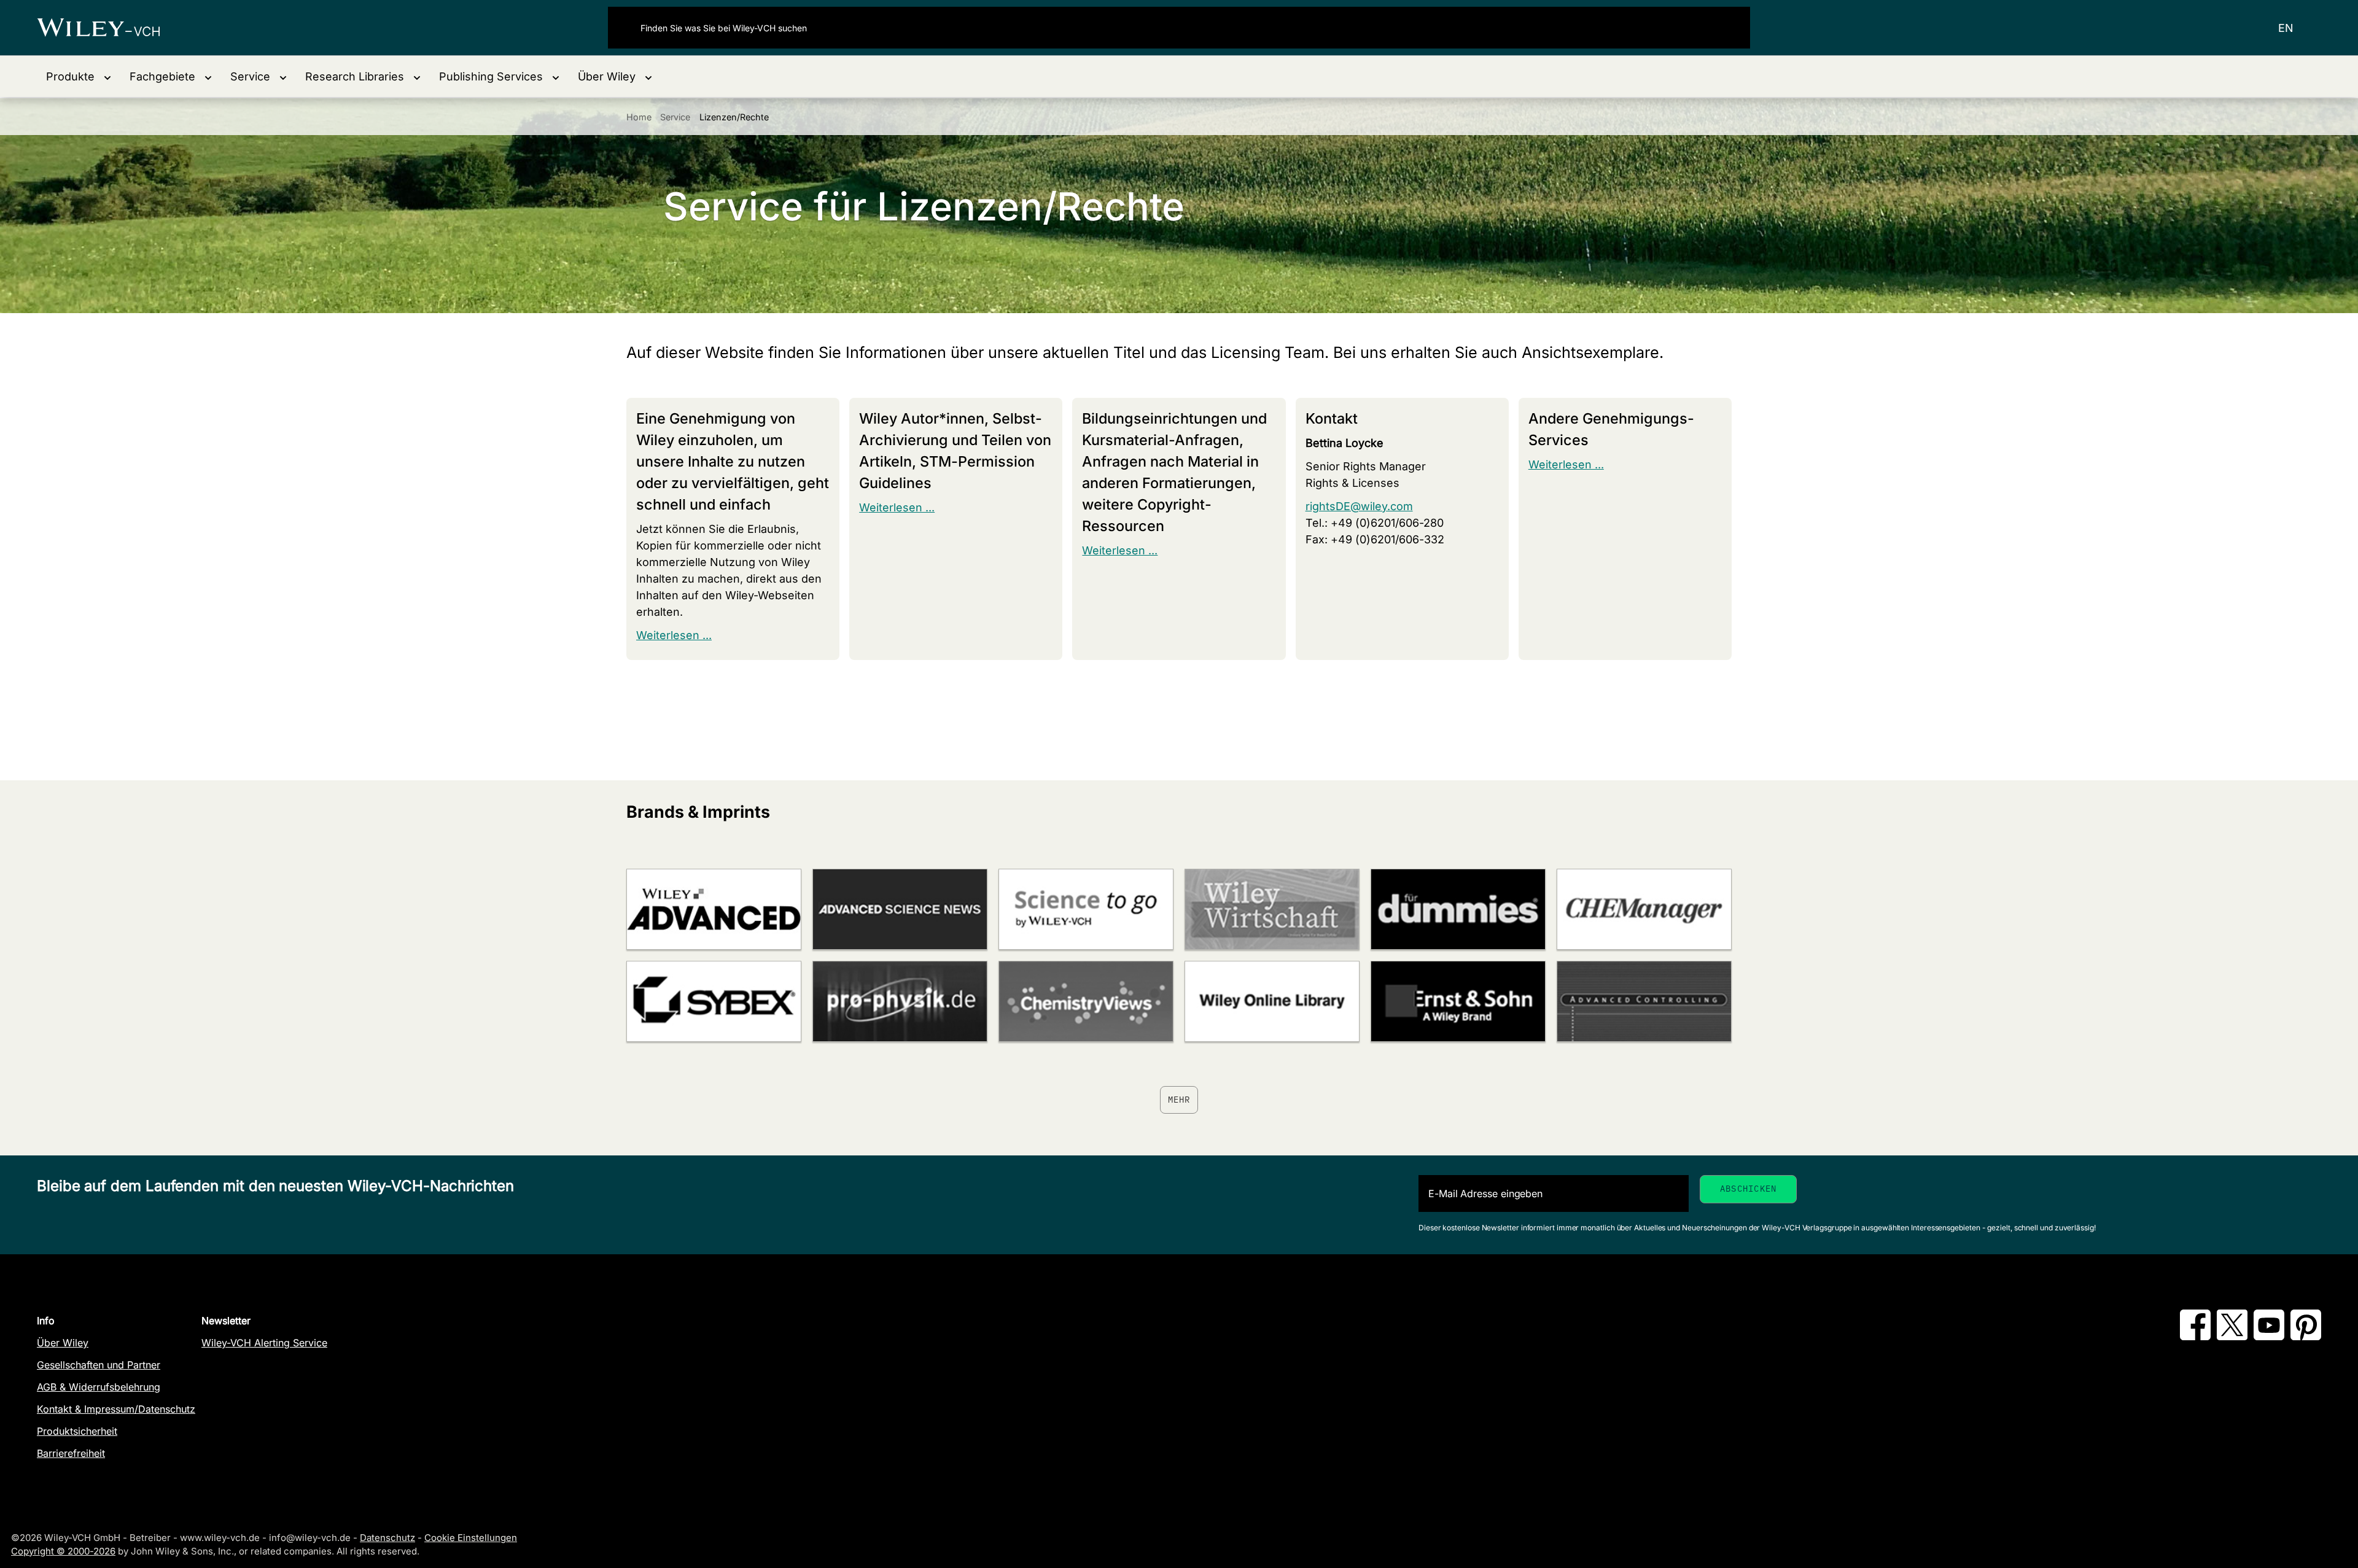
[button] (79, 76)
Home (639, 117)
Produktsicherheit (77, 1431)
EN (2286, 28)
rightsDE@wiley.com (1359, 506)
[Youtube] (2269, 1337)
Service (675, 117)
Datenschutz (387, 1538)
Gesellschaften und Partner (99, 1365)
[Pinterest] (2306, 1337)
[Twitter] (2232, 1337)
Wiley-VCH (109, 28)
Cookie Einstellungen (471, 1538)
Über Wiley (63, 1343)
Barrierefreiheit (71, 1453)
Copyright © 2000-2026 (63, 1551)
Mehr (1179, 1100)
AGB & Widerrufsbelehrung (99, 1387)
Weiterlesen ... (674, 635)
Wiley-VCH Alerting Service (264, 1343)
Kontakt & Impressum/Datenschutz (116, 1409)
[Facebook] (2195, 1337)
